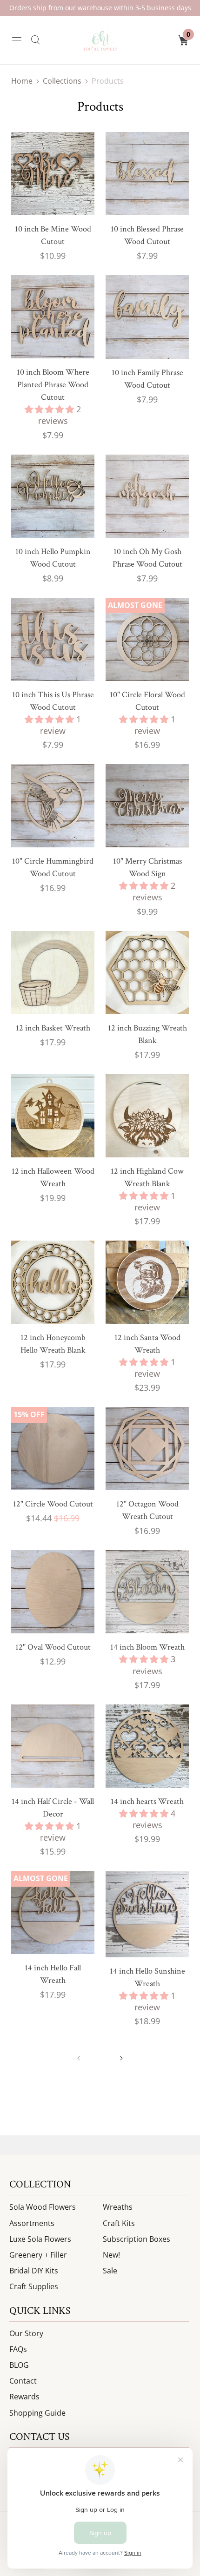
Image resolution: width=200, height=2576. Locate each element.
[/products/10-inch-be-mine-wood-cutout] (53, 174)
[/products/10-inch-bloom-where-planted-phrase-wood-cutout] (53, 317)
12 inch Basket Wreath (53, 1028)
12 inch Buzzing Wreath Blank (147, 1034)
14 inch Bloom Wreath (147, 1647)
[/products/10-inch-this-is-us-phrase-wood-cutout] (53, 639)
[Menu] (17, 40)
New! (111, 2255)
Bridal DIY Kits (34, 2271)
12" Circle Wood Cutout (53, 1504)
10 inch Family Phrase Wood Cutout (147, 379)
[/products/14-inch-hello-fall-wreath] (53, 1912)
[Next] (121, 2058)
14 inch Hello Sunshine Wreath (147, 1977)
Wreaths (118, 2207)
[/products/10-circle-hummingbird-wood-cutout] (53, 806)
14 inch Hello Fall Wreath (53, 1974)
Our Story (26, 2333)
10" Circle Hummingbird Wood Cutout (53, 867)
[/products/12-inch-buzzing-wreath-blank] (147, 973)
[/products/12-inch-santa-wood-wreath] (147, 1282)
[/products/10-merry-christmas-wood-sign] (147, 806)
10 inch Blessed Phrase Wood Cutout (147, 235)
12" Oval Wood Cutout (53, 1647)
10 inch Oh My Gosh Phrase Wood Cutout (147, 558)
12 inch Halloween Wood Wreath (53, 1177)
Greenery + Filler (38, 2255)
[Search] (35, 40)
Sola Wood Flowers (43, 2207)
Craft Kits (119, 2223)
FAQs (18, 2349)
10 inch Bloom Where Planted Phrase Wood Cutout (53, 385)
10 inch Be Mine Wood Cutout (53, 235)
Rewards (24, 2397)
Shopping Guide (37, 2413)
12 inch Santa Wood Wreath (147, 1344)
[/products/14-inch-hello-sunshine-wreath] (147, 1914)
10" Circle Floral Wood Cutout (147, 701)
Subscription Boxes (137, 2239)
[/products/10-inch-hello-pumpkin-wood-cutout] (53, 496)
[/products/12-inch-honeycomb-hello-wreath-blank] (53, 1282)
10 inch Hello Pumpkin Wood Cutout (53, 558)
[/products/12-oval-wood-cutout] (53, 1592)
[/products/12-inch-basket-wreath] (53, 973)
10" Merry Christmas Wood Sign (147, 867)
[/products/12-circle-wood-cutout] (53, 1449)
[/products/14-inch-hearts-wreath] (147, 1746)
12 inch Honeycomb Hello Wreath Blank (53, 1344)
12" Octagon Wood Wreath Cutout (147, 1510)
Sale (110, 2271)
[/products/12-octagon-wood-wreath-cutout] (147, 1449)
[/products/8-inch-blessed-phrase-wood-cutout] (147, 174)
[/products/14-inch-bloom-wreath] (147, 1592)
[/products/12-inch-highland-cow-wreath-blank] (147, 1116)
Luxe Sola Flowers (40, 2239)
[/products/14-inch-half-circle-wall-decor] (53, 1746)
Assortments (32, 2223)
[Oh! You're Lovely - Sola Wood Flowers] (100, 40)
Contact (23, 2381)
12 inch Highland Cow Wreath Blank (147, 1177)
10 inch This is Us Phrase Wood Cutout (53, 701)
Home (22, 81)
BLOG (19, 2365)
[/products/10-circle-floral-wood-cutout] (147, 639)
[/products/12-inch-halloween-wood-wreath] (53, 1116)
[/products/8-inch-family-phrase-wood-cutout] (147, 317)
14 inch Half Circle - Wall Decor (53, 1808)
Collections (62, 81)
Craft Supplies (34, 2286)
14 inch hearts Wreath (147, 1801)
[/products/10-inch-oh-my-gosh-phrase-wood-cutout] (147, 496)
